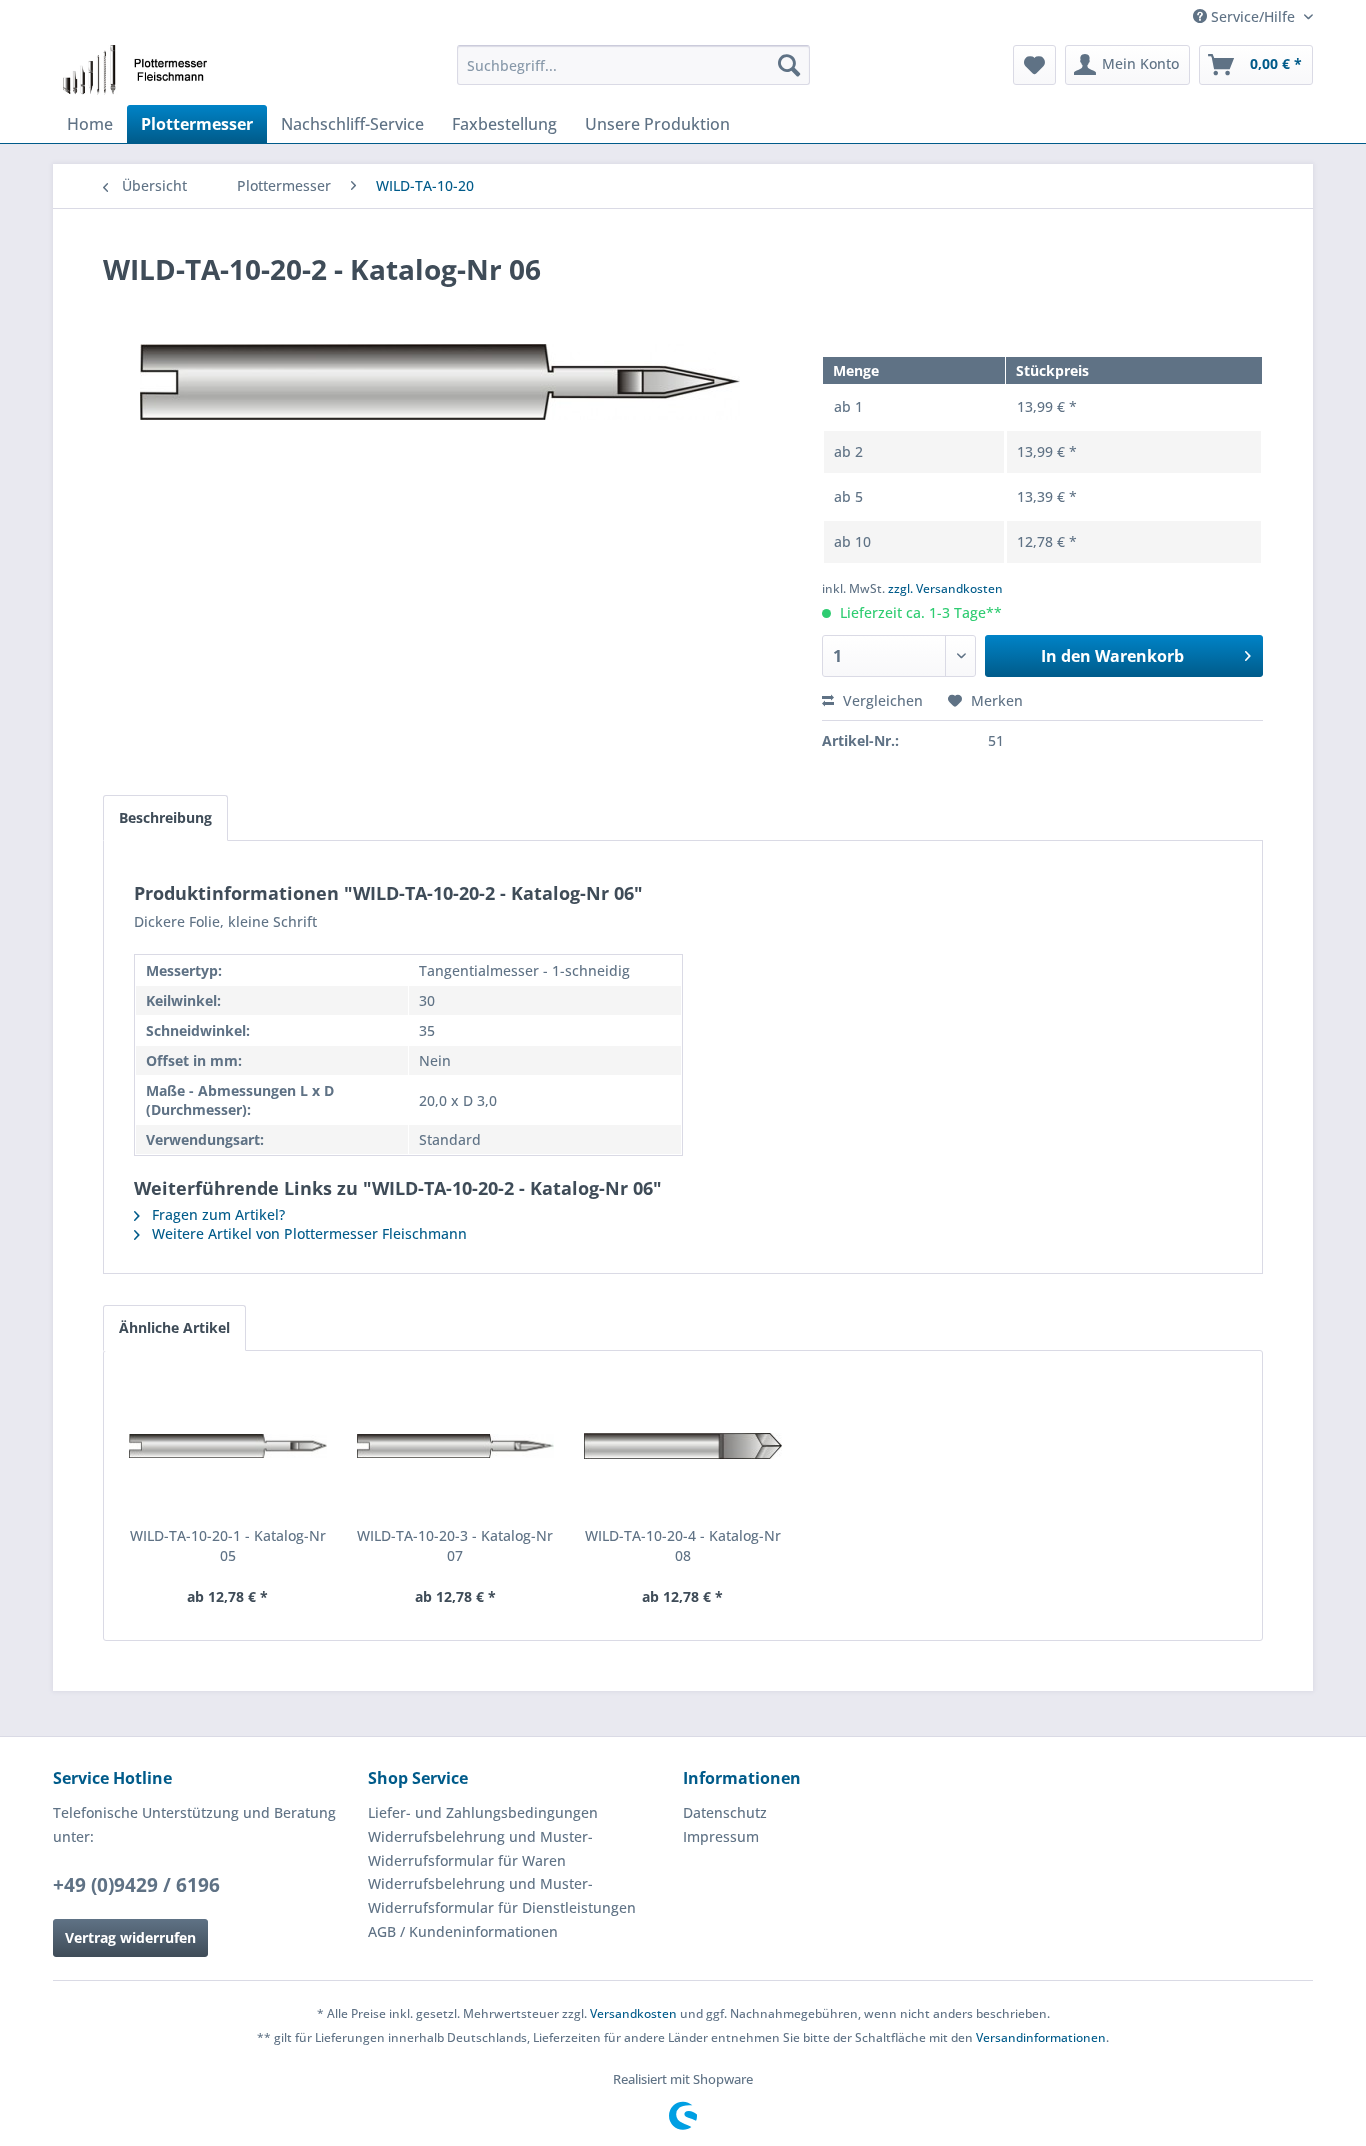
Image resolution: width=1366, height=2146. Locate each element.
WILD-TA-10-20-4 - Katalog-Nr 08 (683, 1545)
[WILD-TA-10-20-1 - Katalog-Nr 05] (228, 1446)
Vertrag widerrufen (130, 1937)
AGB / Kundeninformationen (463, 1931)
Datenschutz (725, 1812)
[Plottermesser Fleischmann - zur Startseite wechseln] (141, 70)
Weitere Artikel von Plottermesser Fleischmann (307, 1233)
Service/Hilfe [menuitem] (1253, 16)
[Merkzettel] (1034, 65)
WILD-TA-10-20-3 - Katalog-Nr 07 (455, 1545)
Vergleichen (881, 700)
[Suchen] (789, 65)
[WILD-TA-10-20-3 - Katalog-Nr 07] (456, 1446)
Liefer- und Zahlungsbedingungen (483, 1812)
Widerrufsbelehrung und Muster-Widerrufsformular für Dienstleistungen (502, 1895)
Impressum (721, 1836)
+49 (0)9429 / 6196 (136, 1885)
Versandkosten (633, 2013)
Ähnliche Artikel (174, 1327)
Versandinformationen (1041, 2037)
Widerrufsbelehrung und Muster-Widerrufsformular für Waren (480, 1848)
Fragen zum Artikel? (216, 1214)
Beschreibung (165, 817)
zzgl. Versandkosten (945, 588)
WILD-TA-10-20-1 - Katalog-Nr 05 (228, 1545)
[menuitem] (633, 65)
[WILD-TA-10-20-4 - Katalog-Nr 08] (683, 1446)
